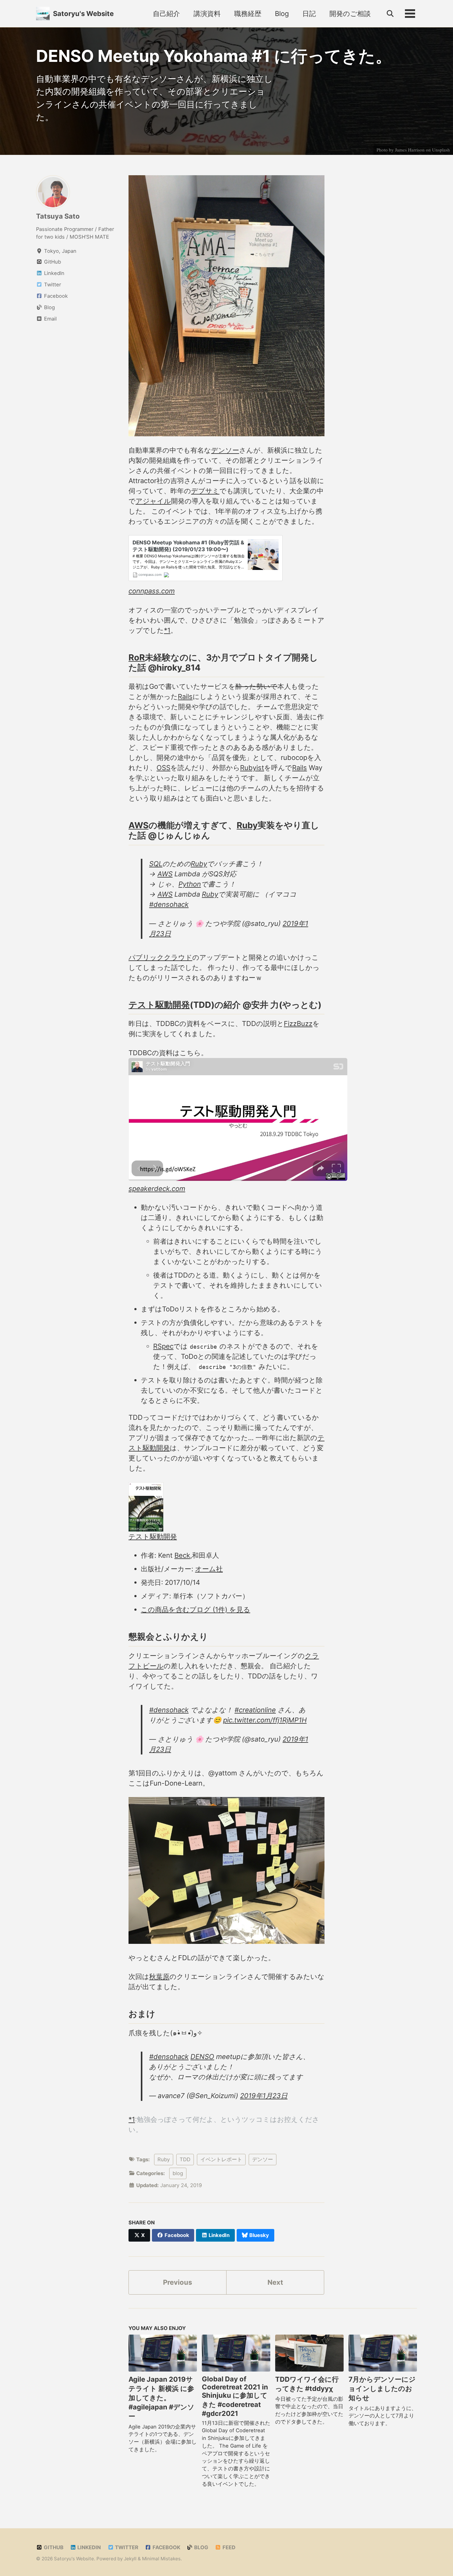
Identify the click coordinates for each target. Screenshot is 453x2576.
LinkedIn (88, 2547)
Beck (182, 1555)
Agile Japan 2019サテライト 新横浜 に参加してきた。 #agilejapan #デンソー (161, 2398)
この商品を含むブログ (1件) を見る (196, 1609)
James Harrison (410, 150)
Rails (185, 696)
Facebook (166, 2547)
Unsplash (441, 150)
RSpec (163, 1346)
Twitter (126, 2547)
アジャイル (153, 501)
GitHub (53, 2547)
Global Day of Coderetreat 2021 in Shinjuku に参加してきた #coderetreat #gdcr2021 (235, 2396)
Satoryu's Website (83, 14)
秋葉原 (159, 1976)
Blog (282, 14)
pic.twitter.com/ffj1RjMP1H (265, 1720)
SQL (156, 864)
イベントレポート (221, 2159)
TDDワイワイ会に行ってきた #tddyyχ (307, 2384)
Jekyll (130, 2559)
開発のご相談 (350, 14)
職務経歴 (248, 14)
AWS (139, 825)
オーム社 (209, 1569)
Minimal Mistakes (161, 2559)
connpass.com (152, 591)
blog (178, 2173)
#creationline (255, 1710)
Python (190, 884)
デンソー (225, 450)
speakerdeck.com (157, 1189)
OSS (163, 768)
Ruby (247, 825)
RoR (137, 657)
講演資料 (207, 14)
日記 (309, 14)
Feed (228, 2547)
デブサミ (205, 491)
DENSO (202, 2057)
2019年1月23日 (264, 2096)
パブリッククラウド (160, 957)
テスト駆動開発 (159, 1005)
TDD (185, 2159)
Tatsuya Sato (58, 216)
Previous (178, 2282)
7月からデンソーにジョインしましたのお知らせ (382, 2388)
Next (275, 2282)
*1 (167, 630)
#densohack (169, 904)
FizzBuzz (298, 1024)
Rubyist (252, 768)
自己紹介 (166, 14)
